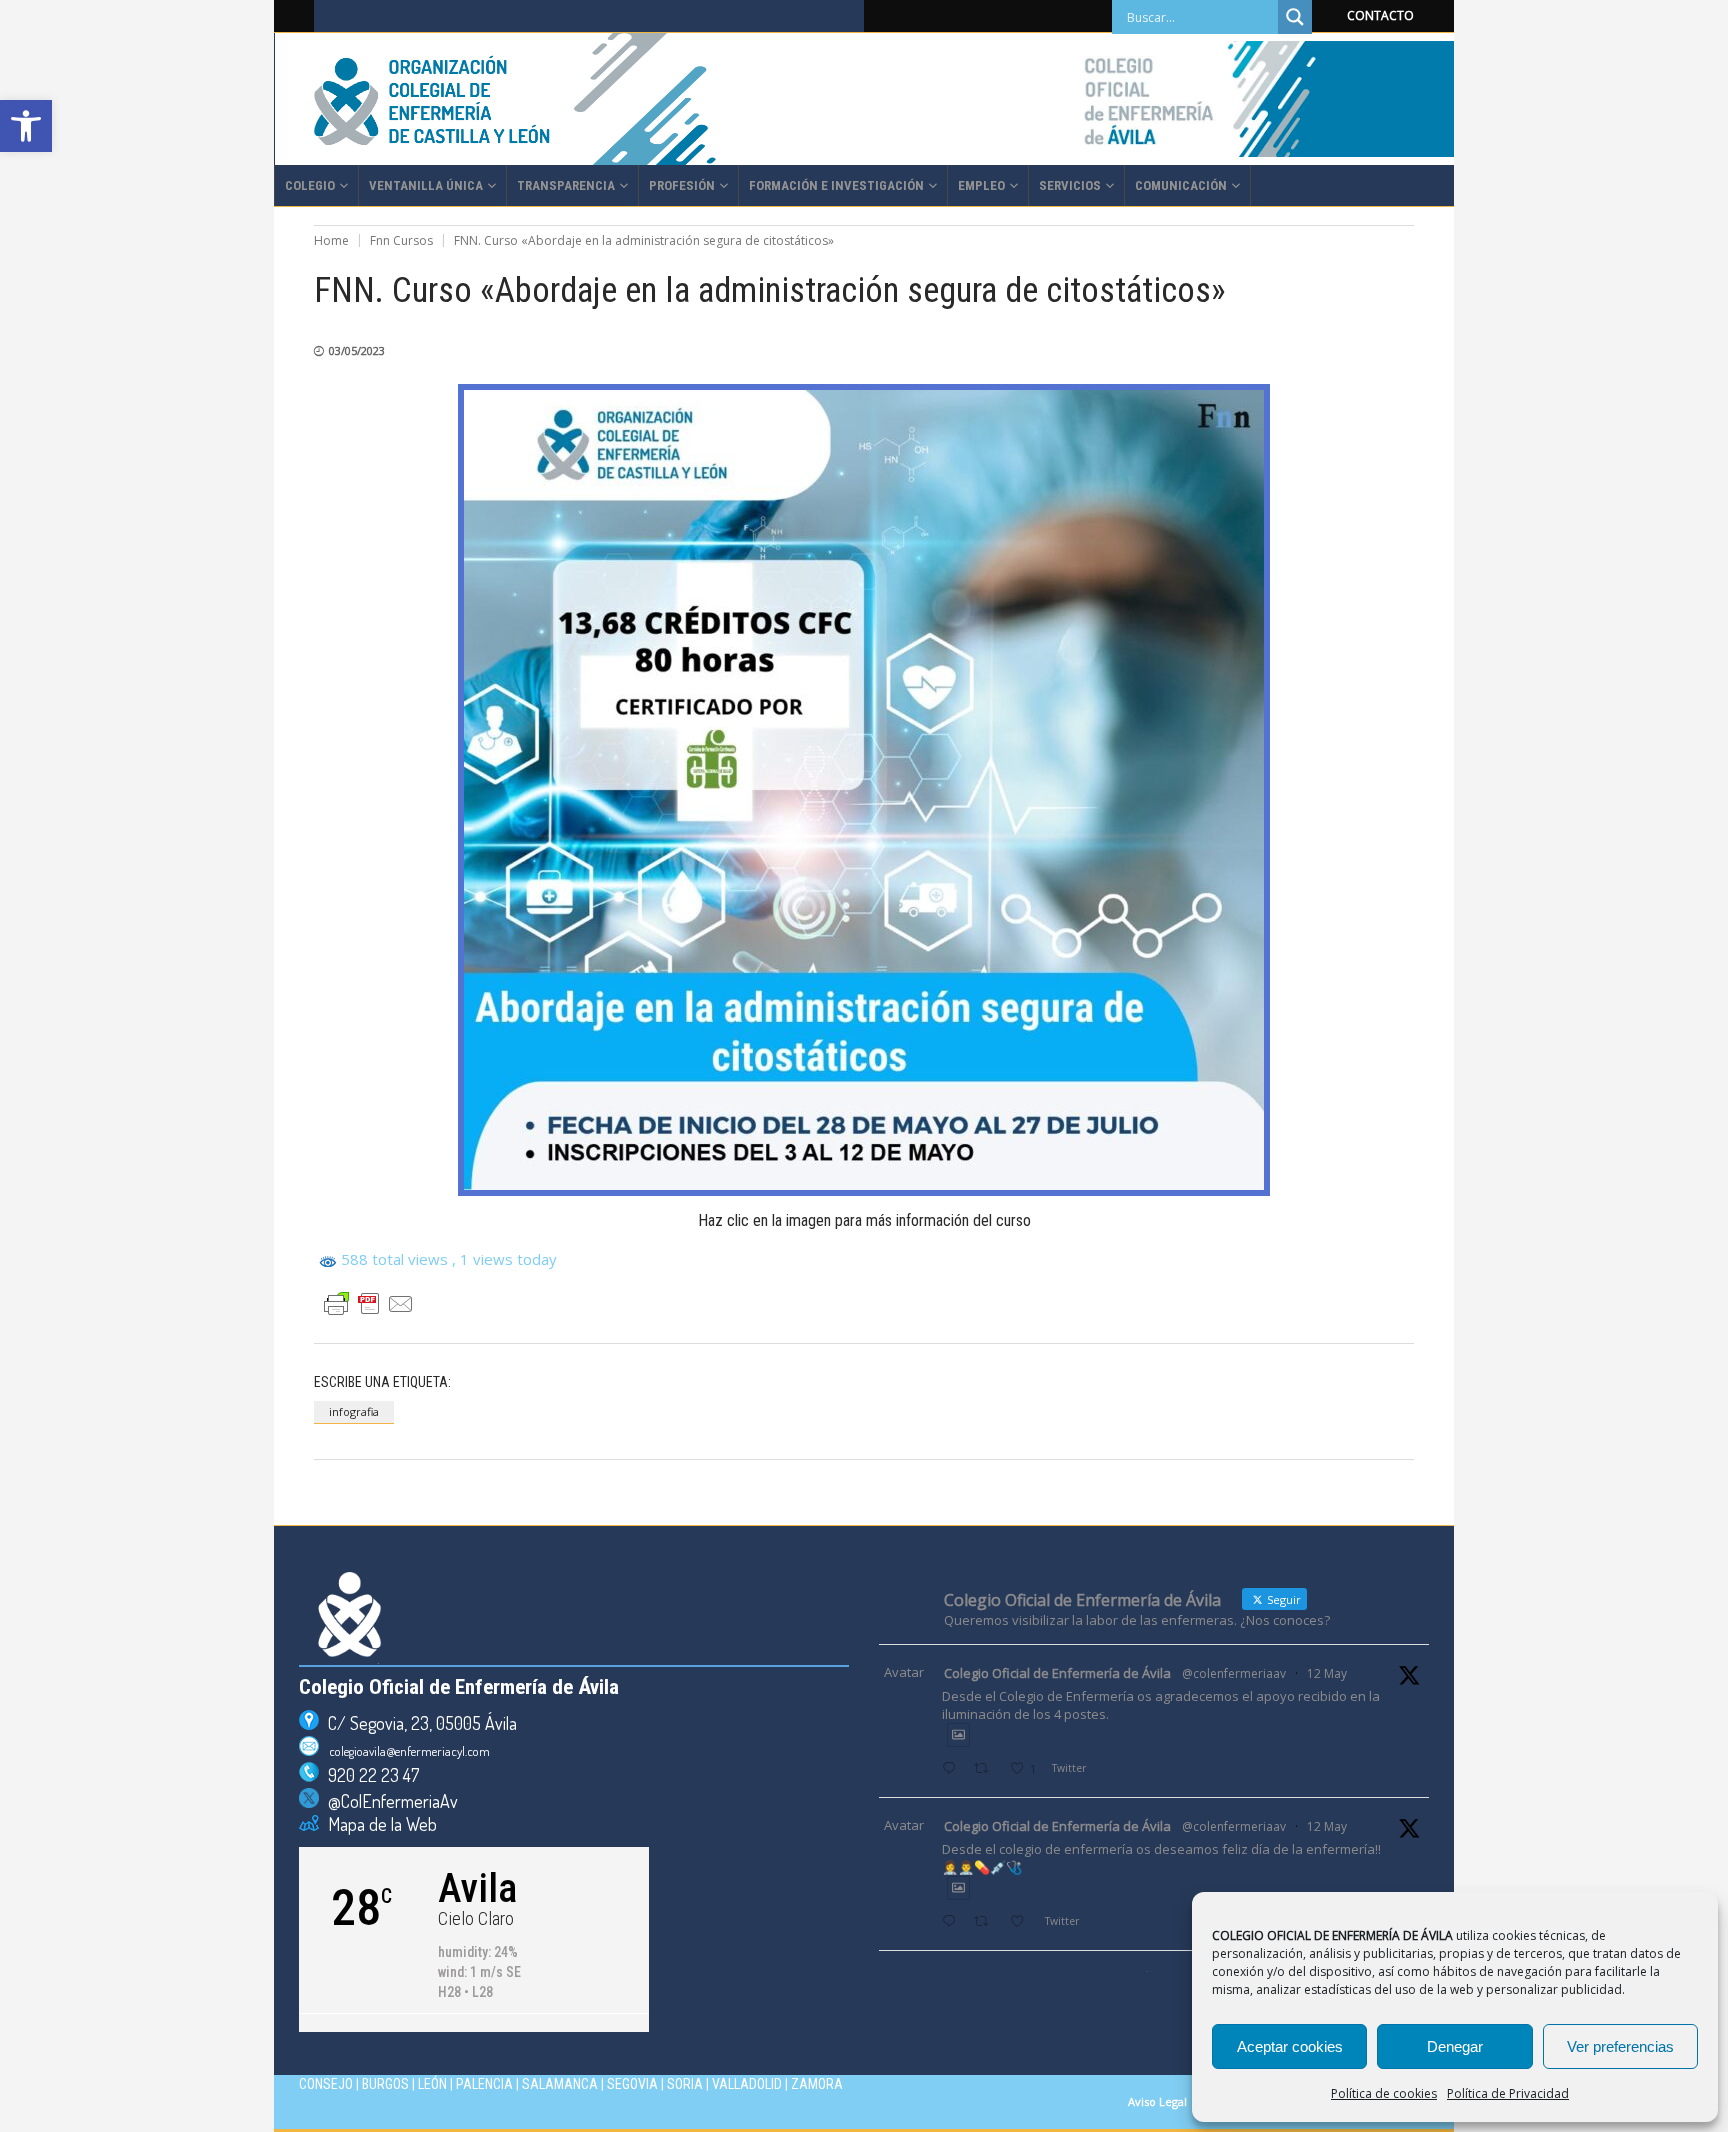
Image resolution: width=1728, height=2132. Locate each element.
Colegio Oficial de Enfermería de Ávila (1057, 1673)
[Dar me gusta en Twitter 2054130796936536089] (1022, 1922)
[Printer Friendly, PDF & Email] (369, 1304)
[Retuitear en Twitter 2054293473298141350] (986, 1769)
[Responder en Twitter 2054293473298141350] (953, 1769)
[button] (26, 126)
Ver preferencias (1620, 2046)
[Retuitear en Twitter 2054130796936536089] (986, 1922)
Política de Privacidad (1508, 2093)
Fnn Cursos (401, 240)
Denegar (1455, 2046)
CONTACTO (1380, 15)
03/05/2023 (357, 350)
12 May (1327, 1673)
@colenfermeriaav (1234, 1673)
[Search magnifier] (1295, 17)
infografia (354, 1411)
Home (331, 240)
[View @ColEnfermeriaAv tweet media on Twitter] (958, 1734)
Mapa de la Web (378, 1824)
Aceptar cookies (1290, 2046)
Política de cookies (1384, 2093)
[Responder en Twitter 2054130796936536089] (953, 1922)
